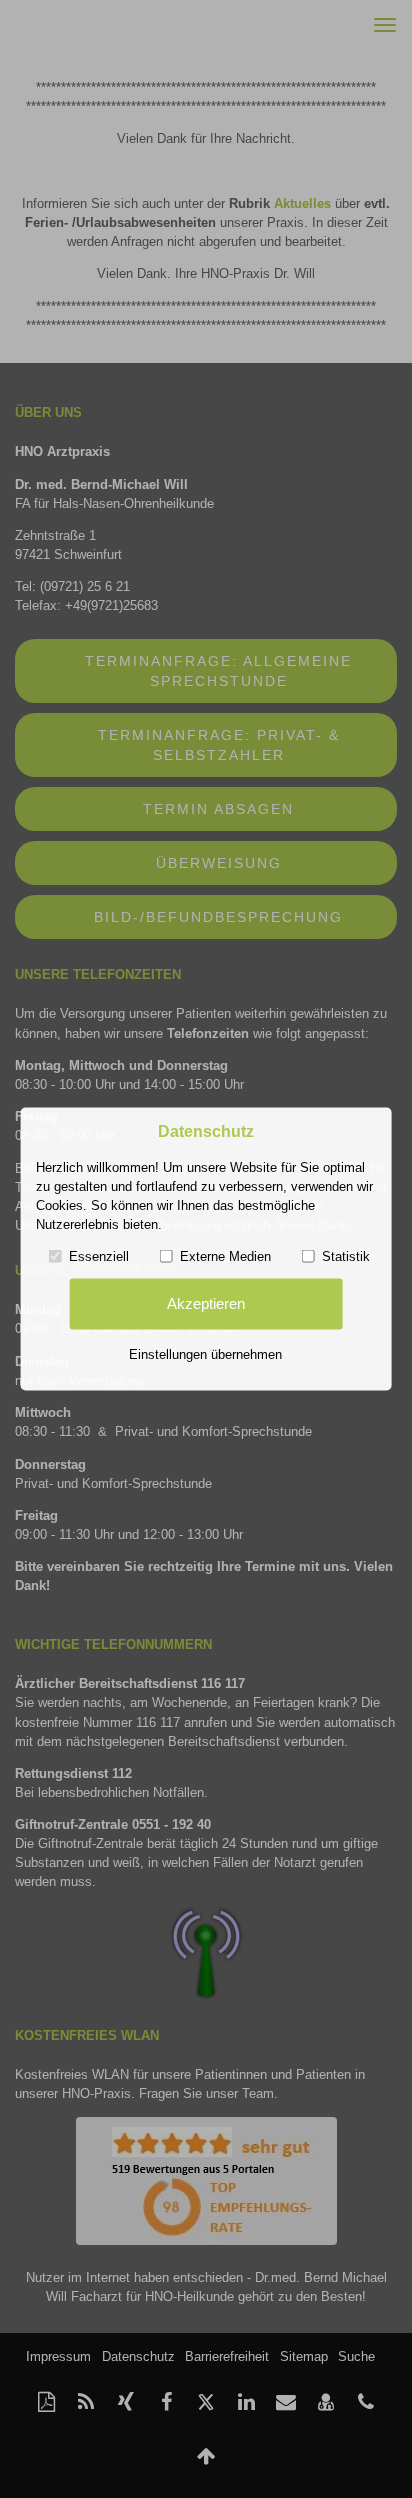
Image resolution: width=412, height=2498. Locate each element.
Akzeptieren (206, 1304)
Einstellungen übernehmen (205, 1353)
